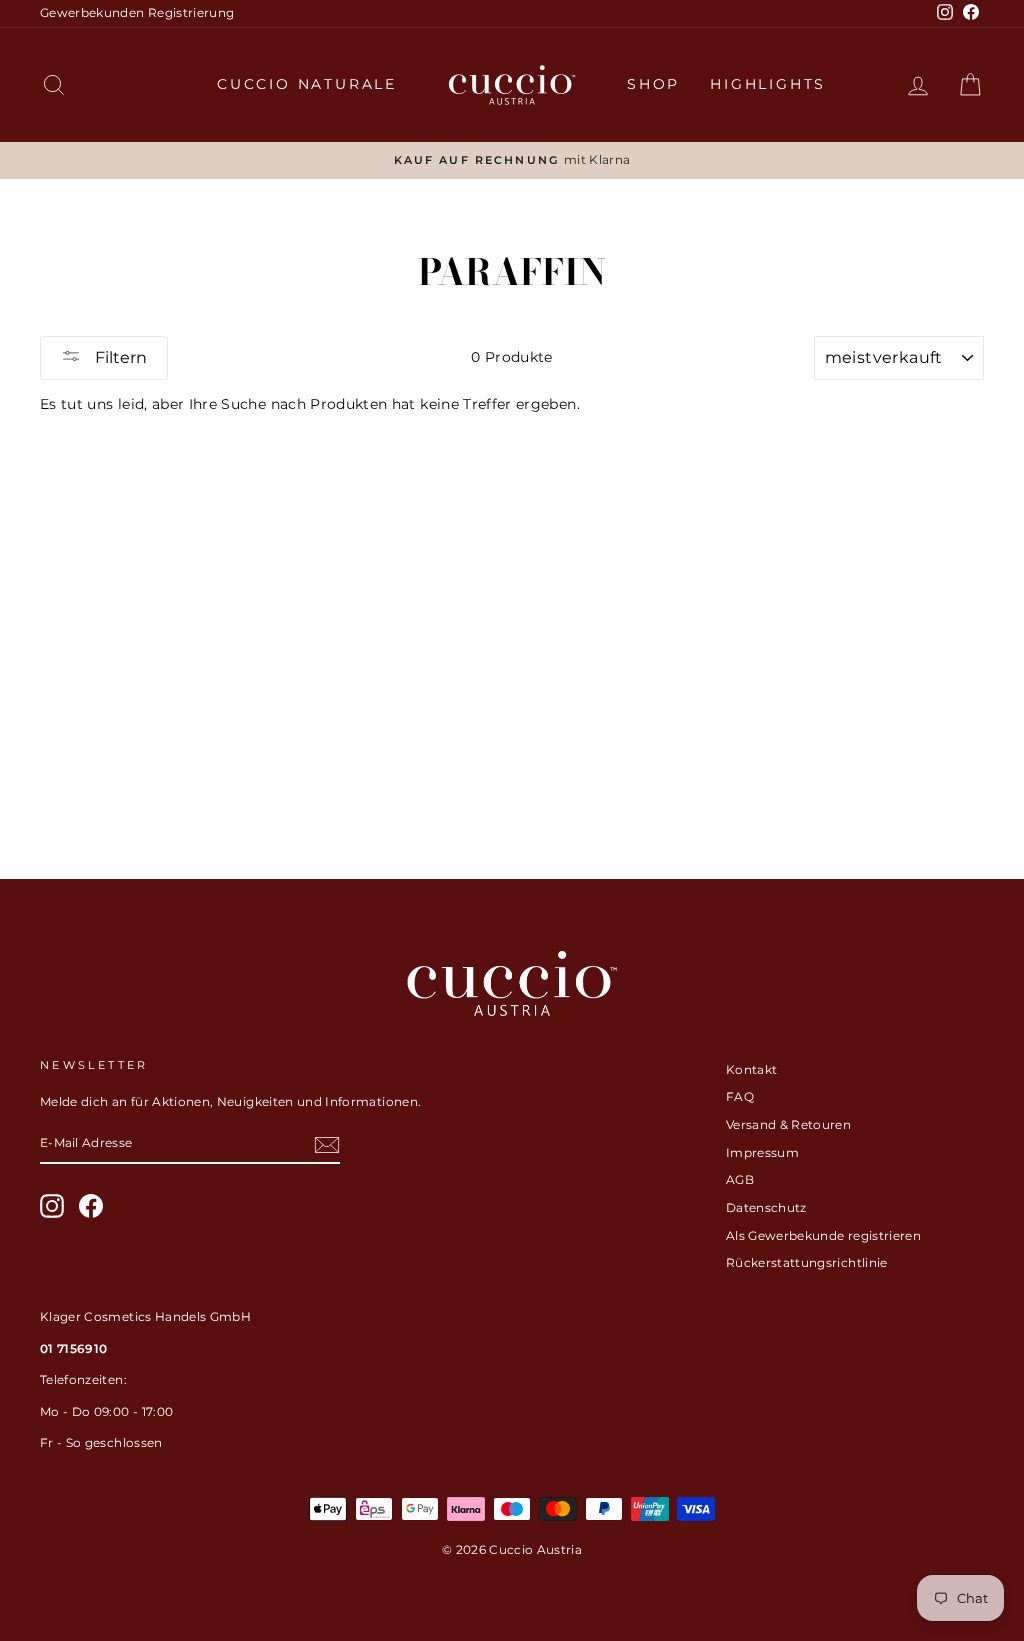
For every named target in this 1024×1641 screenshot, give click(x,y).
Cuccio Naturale (307, 84)
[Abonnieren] (327, 1145)
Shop (653, 84)
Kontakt (751, 1069)
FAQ (740, 1096)
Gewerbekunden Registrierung (137, 12)
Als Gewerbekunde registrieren (823, 1235)
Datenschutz (766, 1207)
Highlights (768, 84)
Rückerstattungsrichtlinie (807, 1262)
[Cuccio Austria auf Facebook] (91, 1206)
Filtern (119, 357)
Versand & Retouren (788, 1124)
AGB (740, 1179)
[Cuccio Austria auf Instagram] (52, 1206)
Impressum (762, 1152)
